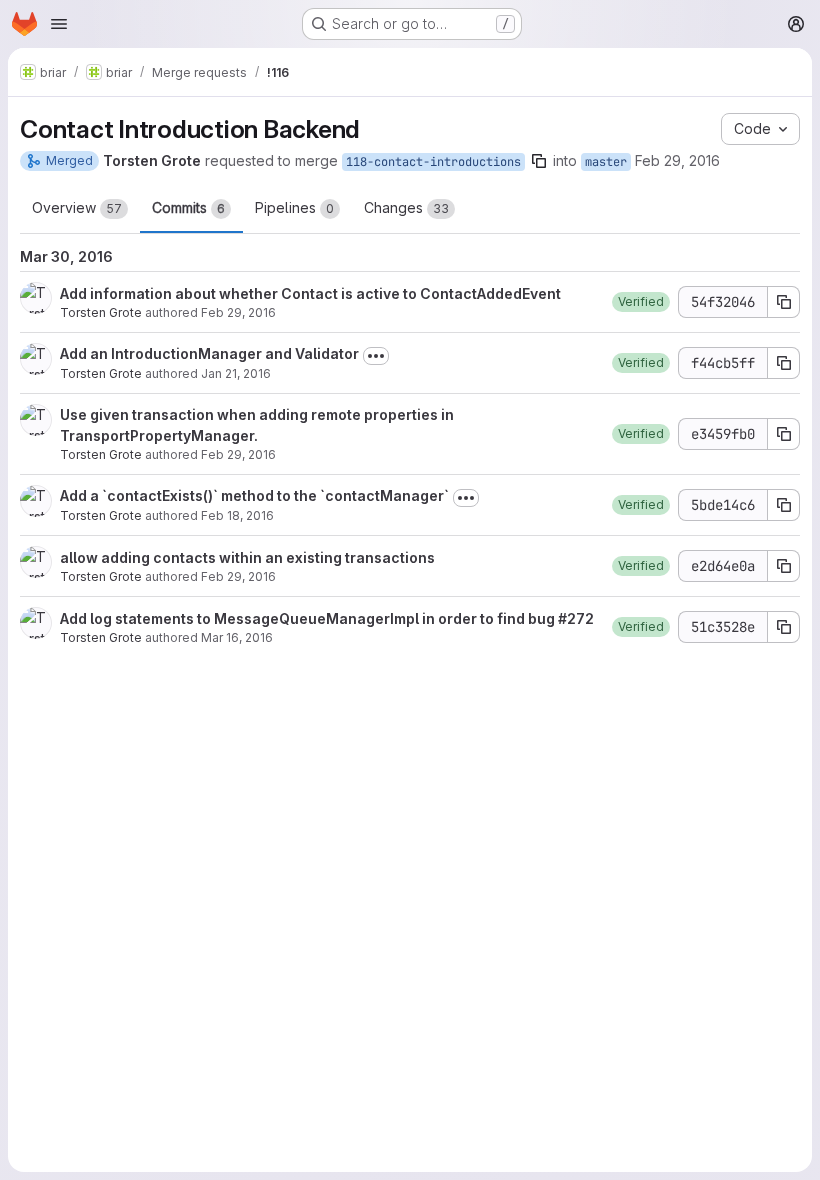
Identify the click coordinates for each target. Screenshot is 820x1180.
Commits (188, 207)
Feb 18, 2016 (237, 515)
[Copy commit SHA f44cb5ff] (784, 363)
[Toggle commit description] (376, 356)
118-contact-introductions (433, 162)
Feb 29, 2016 (677, 160)
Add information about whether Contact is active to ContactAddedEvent (310, 293)
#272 (576, 618)
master (606, 162)
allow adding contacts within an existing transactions (247, 557)
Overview (77, 207)
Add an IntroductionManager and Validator (209, 353)
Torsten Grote (101, 312)
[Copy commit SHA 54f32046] (784, 302)
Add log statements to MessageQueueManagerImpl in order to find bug (309, 618)
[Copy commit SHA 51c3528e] (784, 627)
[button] (641, 302)
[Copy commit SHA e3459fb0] (784, 434)
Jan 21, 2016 (236, 373)
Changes (406, 207)
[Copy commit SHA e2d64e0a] (784, 566)
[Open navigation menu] (59, 24)
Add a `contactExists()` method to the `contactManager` (254, 495)
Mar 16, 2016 (237, 637)
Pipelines (294, 207)
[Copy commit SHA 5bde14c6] (784, 505)
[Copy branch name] (539, 161)
